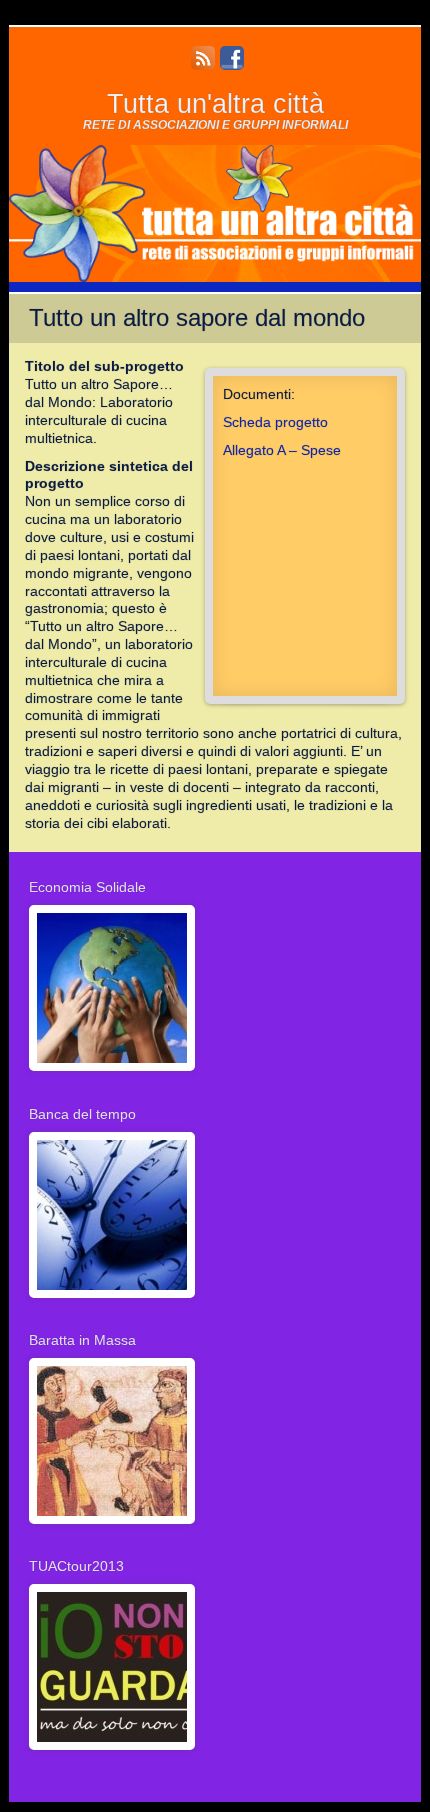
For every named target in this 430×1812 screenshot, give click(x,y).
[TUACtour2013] (112, 1753)
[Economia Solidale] (112, 1074)
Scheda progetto (275, 422)
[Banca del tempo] (112, 1300)
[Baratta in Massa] (112, 1526)
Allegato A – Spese (282, 450)
